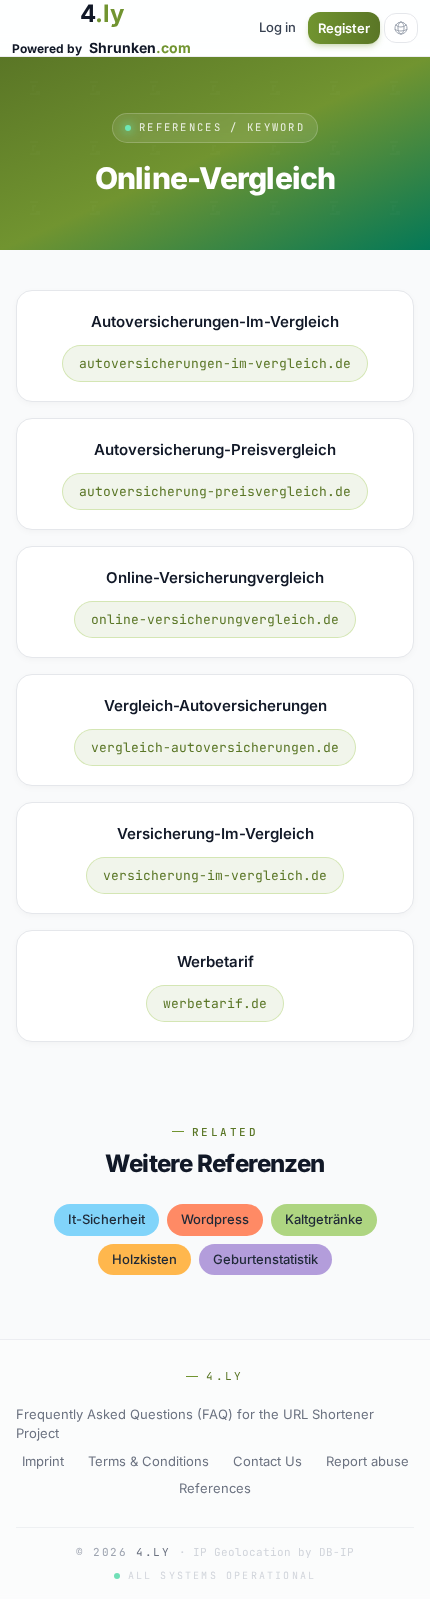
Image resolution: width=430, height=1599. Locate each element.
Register (344, 28)
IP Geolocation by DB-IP (273, 1552)
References (215, 1488)
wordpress (215, 1219)
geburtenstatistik (265, 1259)
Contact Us (267, 1461)
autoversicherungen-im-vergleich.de (215, 363)
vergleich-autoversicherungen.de (215, 747)
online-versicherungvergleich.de (215, 619)
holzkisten (144, 1259)
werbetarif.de (215, 1003)
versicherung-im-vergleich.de (215, 875)
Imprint (43, 1461)
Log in (277, 27)
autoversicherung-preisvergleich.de (215, 491)
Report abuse (367, 1461)
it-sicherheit (106, 1219)
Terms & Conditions (148, 1461)
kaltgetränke (324, 1219)
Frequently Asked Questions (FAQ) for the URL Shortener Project (195, 1424)
